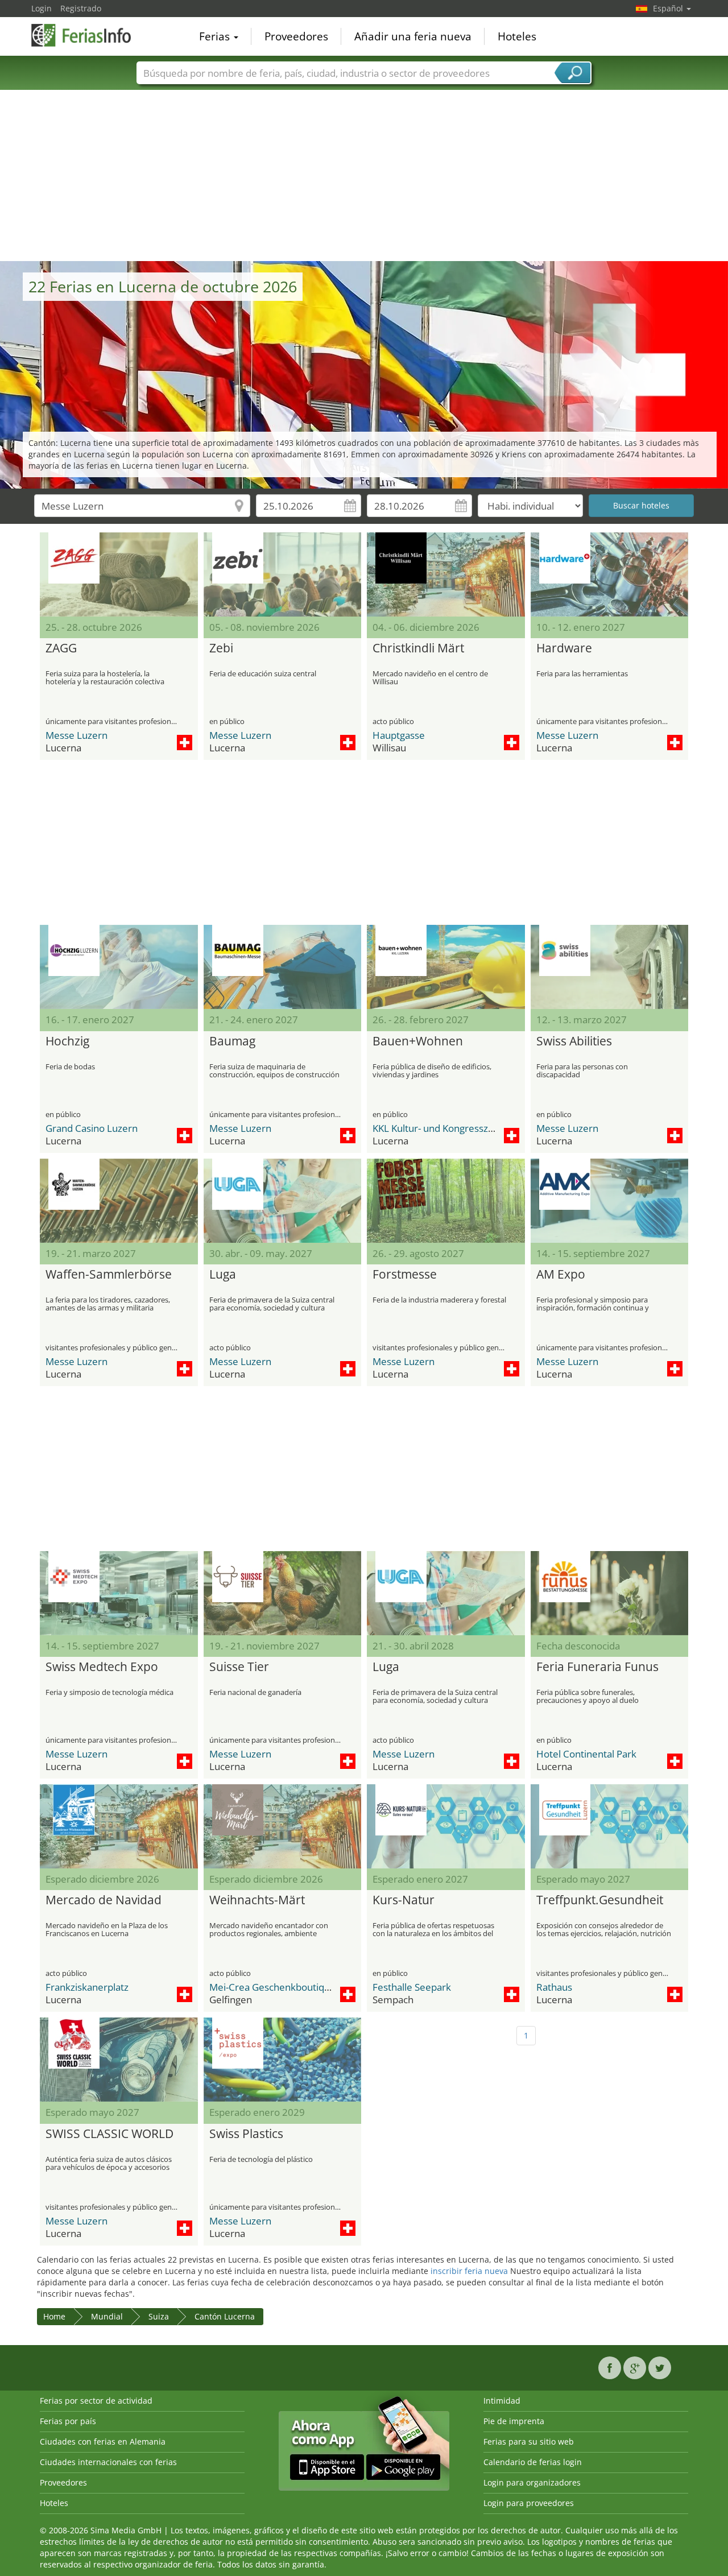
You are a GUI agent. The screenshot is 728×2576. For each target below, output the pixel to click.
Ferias (216, 36)
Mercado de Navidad (104, 1900)
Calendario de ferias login (533, 2462)
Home (54, 2316)
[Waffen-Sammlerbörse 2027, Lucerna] (119, 1201)
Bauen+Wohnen (418, 1041)
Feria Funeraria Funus (597, 1667)
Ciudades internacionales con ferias (108, 2462)
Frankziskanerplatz (87, 1987)
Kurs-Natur (404, 1900)
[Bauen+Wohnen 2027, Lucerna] (446, 967)
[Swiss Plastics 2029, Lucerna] (283, 2060)
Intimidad (502, 2401)
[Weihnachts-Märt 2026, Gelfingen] (283, 1826)
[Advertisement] (364, 176)
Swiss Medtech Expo (102, 1667)
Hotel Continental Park (586, 1754)
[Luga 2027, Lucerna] (283, 1201)
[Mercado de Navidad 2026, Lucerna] (119, 1826)
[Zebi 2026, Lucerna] (283, 574)
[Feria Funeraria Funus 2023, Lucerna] (610, 1593)
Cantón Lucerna (225, 2316)
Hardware (564, 648)
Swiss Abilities (574, 1041)
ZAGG (61, 648)
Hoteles (517, 36)
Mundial (107, 2316)
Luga (223, 1275)
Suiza (159, 2316)
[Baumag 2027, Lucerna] (283, 967)
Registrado (81, 8)
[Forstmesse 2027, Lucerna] (446, 1201)
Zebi (221, 648)
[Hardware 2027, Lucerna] (610, 574)
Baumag (232, 1041)
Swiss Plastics (246, 2134)
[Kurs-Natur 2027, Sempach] (446, 1826)
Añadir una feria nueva (413, 36)
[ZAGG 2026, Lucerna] (119, 574)
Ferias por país (68, 2421)
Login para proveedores (529, 2503)
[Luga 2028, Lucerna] (446, 1593)
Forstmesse (405, 1275)
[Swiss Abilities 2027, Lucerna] (610, 967)
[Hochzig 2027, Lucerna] (119, 967)
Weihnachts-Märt (257, 1900)
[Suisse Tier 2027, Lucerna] (283, 1593)
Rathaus (554, 1987)
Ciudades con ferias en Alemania (103, 2441)
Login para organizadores (532, 2482)
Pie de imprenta (514, 2421)
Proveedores (296, 36)
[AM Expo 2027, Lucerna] (610, 1201)
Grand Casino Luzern (92, 1128)
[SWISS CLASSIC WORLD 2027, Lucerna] (119, 2060)
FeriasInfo (88, 35)
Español (669, 8)
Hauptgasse (399, 735)
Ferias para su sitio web (529, 2441)
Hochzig (67, 1041)
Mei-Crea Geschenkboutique (272, 1987)
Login (42, 8)
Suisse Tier (239, 1667)
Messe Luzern (76, 735)
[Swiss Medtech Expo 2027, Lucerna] (119, 1593)
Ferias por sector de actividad (96, 2401)
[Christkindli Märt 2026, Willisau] (446, 574)
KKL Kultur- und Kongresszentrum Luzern (464, 1128)
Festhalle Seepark (412, 1987)
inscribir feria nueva (469, 2271)
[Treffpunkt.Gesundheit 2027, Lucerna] (610, 1826)
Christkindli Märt (418, 648)
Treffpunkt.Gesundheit (600, 1900)
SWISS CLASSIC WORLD (109, 2134)
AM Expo (561, 1275)
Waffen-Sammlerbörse (109, 1275)
